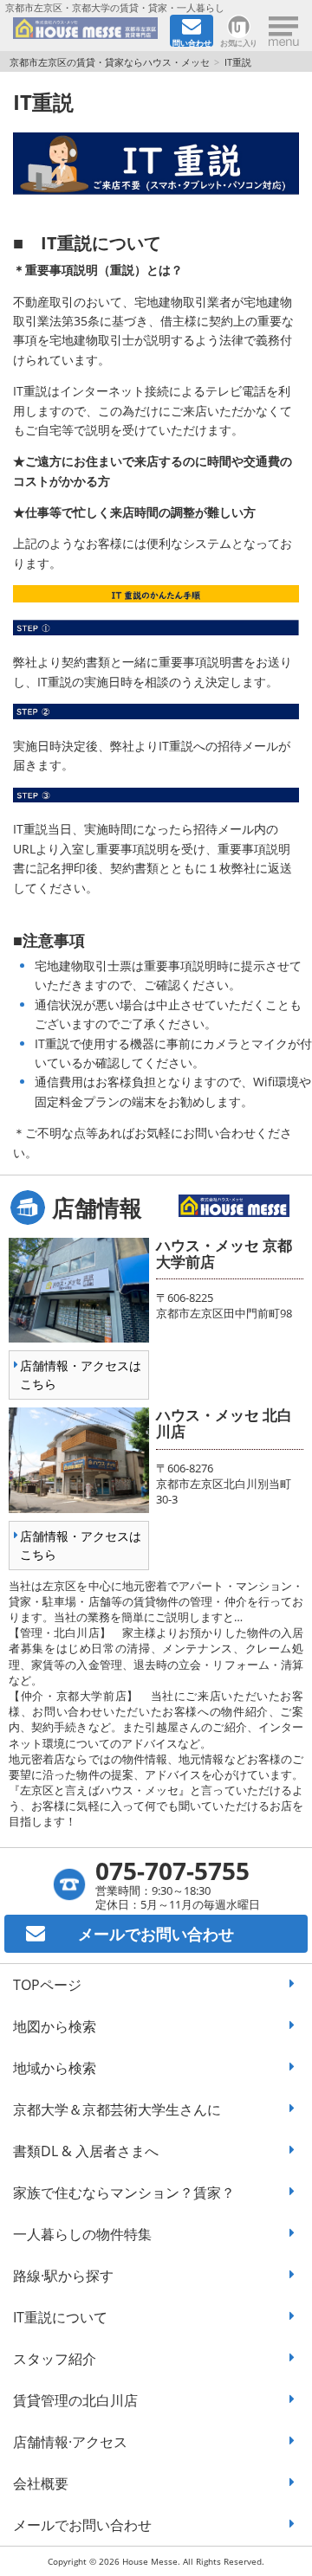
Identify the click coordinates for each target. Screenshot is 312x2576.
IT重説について (60, 2317)
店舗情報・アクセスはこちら (81, 1375)
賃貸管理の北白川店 (75, 2400)
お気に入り (239, 42)
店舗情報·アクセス (70, 2442)
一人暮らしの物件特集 (82, 2234)
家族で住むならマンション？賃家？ (124, 2193)
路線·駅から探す (63, 2276)
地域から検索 (55, 2068)
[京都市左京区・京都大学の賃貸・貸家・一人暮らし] (85, 32)
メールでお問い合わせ (82, 2525)
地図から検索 (55, 2026)
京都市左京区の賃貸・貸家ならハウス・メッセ (110, 62)
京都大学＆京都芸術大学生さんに (117, 2109)
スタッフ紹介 (55, 2359)
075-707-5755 (172, 1871)
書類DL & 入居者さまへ (86, 2151)
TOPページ (47, 1985)
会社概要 (41, 2483)
